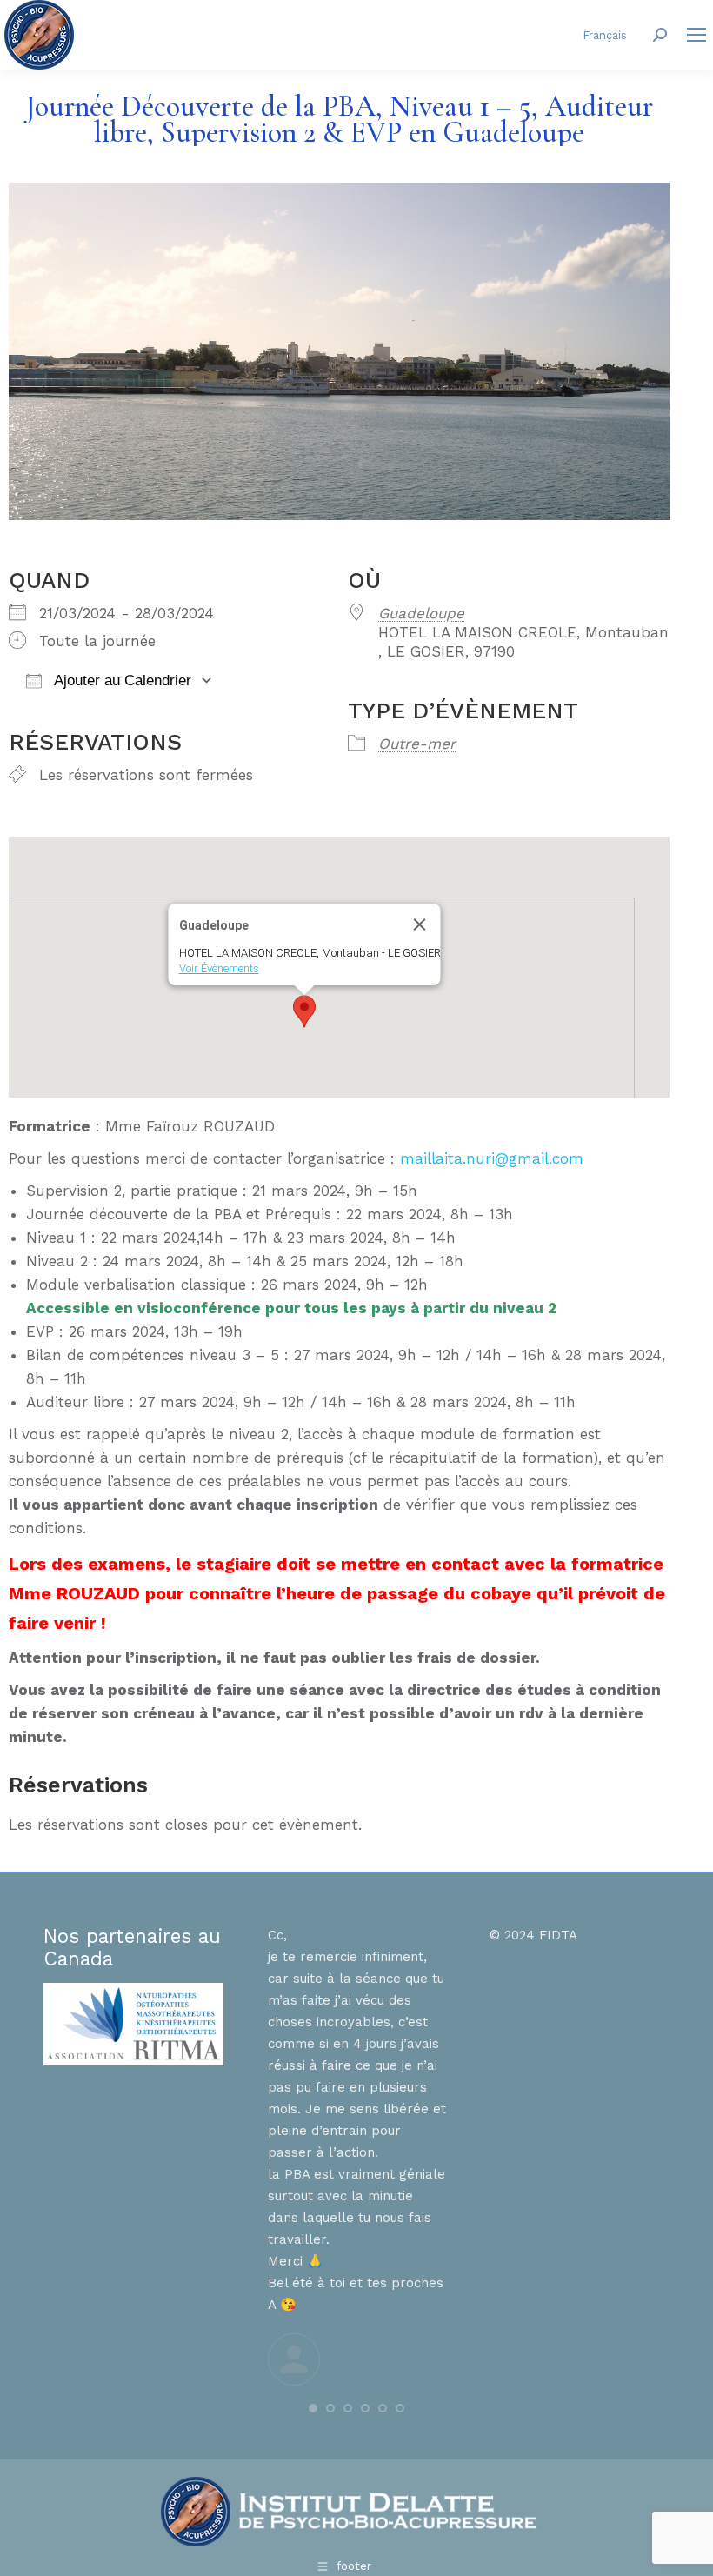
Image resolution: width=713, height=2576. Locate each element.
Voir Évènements (219, 968)
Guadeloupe (421, 613)
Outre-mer (417, 744)
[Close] (420, 924)
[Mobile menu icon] (696, 35)
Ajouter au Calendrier (121, 681)
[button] (304, 1011)
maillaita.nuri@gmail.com (492, 1158)
